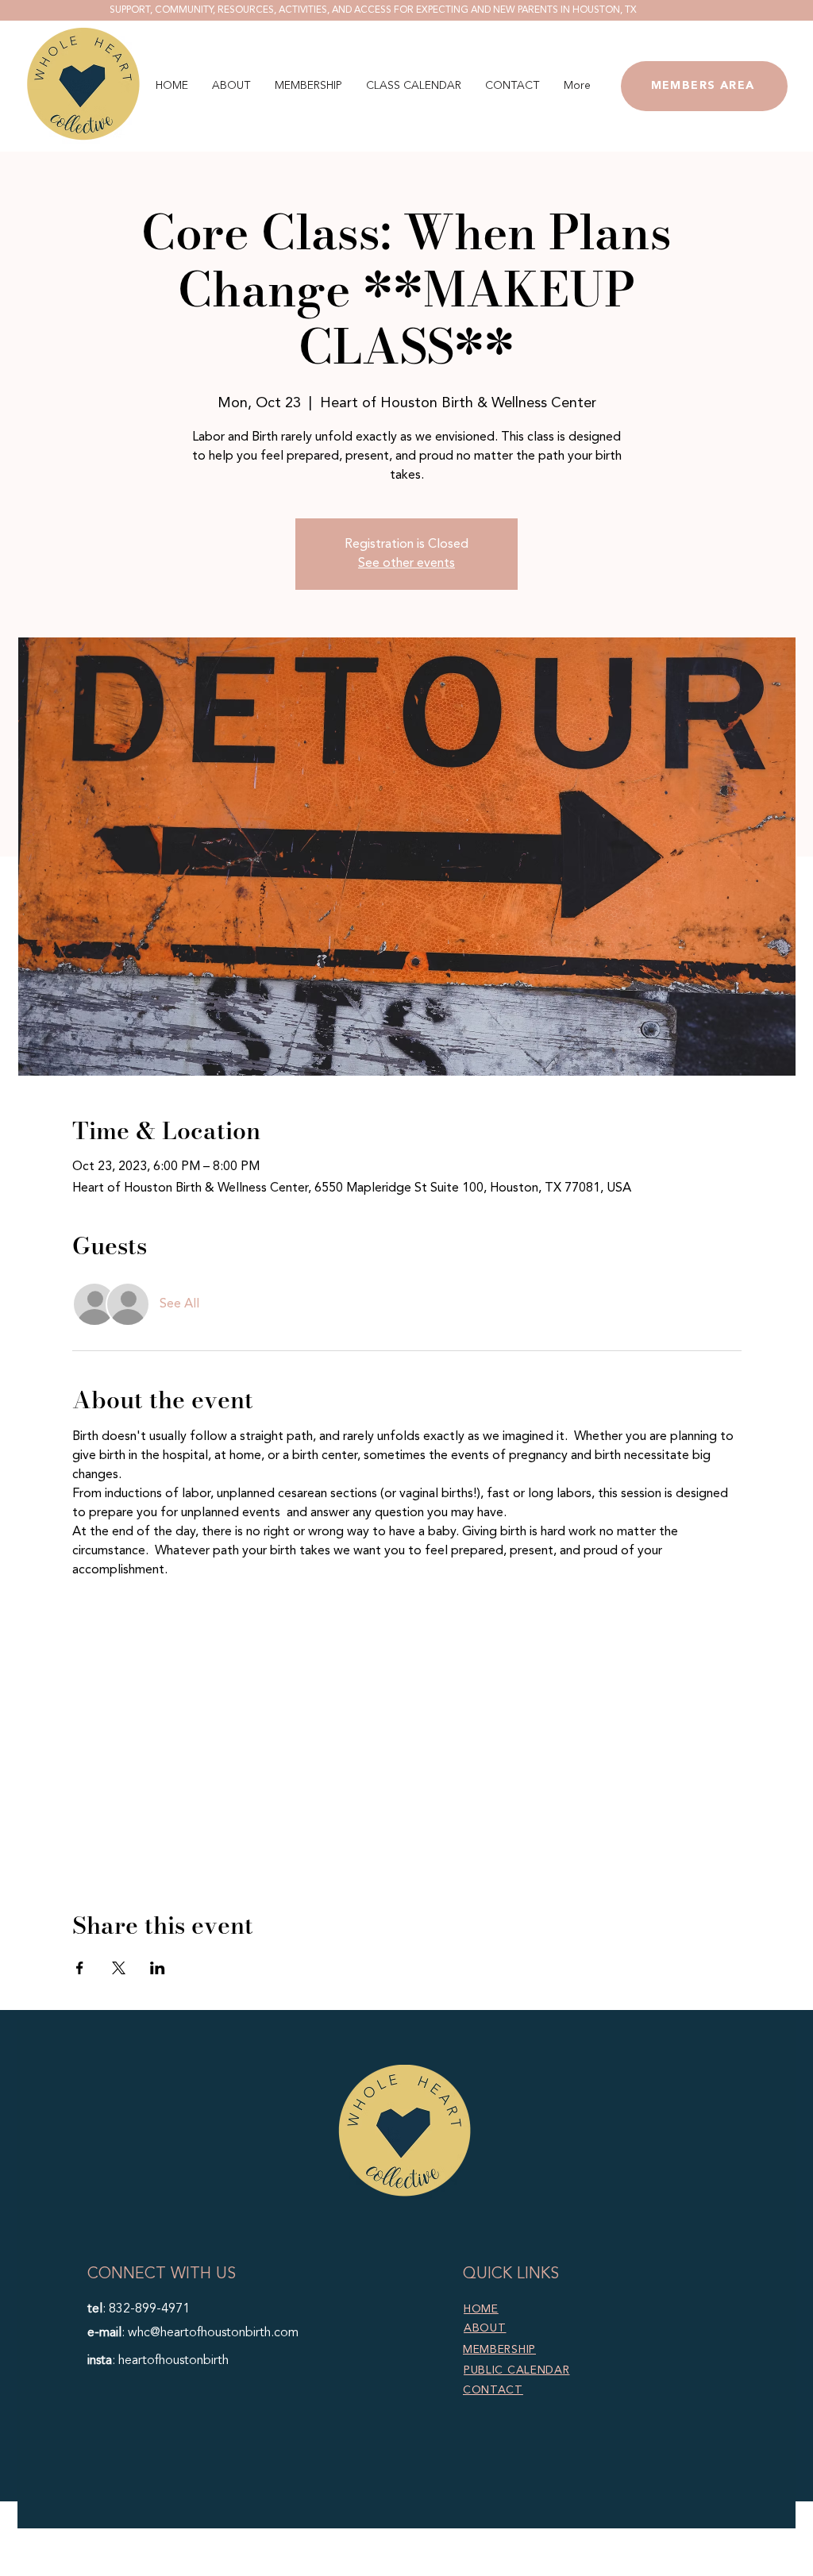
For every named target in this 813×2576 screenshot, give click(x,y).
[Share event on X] (119, 1968)
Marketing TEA (521, 2566)
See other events (406, 564)
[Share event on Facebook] (80, 1968)
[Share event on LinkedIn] (158, 1968)
